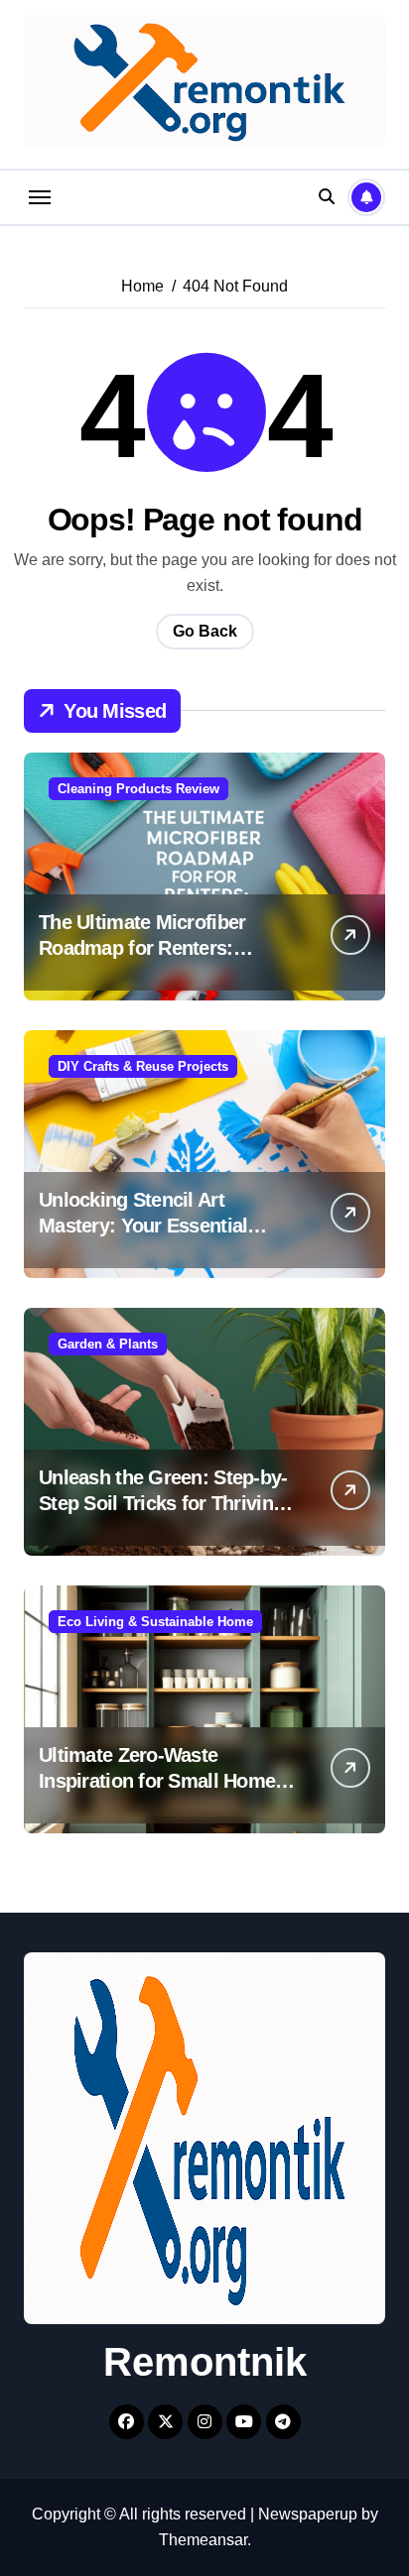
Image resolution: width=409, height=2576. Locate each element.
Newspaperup (308, 2514)
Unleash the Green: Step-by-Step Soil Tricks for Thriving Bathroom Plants (163, 1503)
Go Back (205, 631)
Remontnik (205, 2362)
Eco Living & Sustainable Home (155, 1622)
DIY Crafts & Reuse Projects (143, 1066)
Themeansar (203, 2540)
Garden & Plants (108, 1344)
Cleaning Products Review (138, 789)
